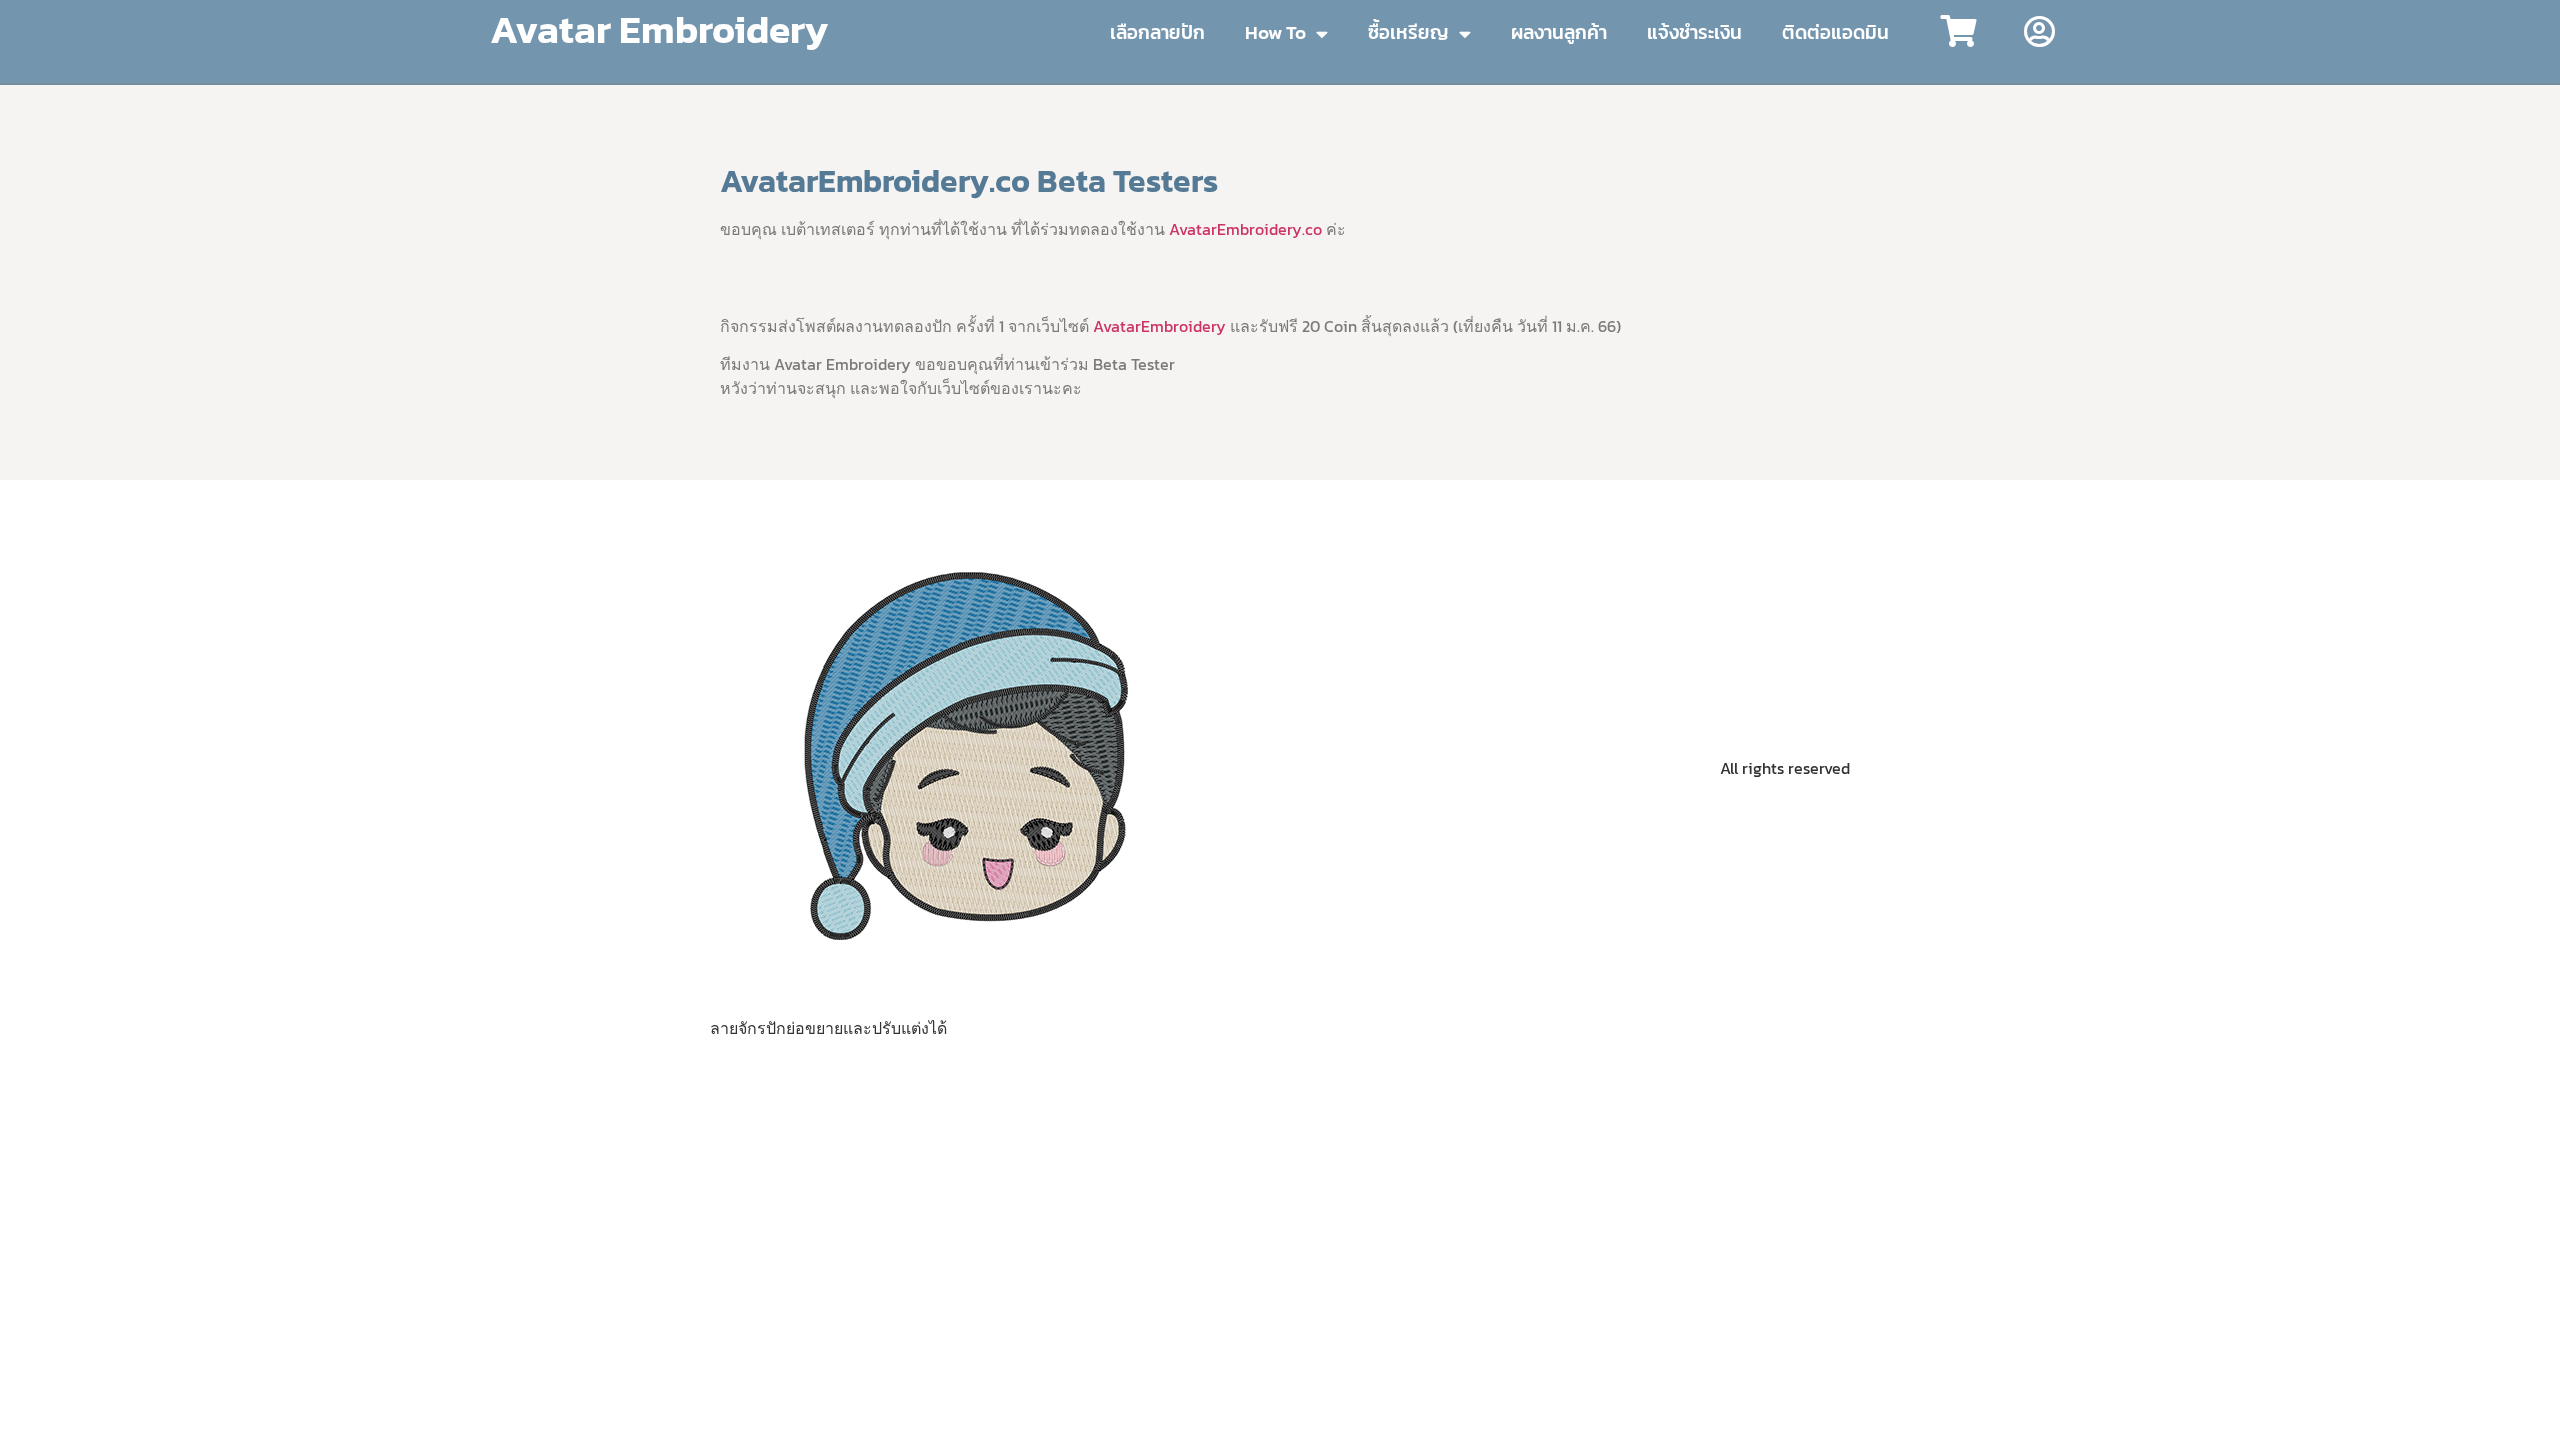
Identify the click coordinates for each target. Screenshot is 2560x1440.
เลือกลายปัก (1157, 32)
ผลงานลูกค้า (1559, 32)
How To (1275, 32)
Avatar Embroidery (659, 29)
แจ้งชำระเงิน (1694, 32)
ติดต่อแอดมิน (1835, 32)
